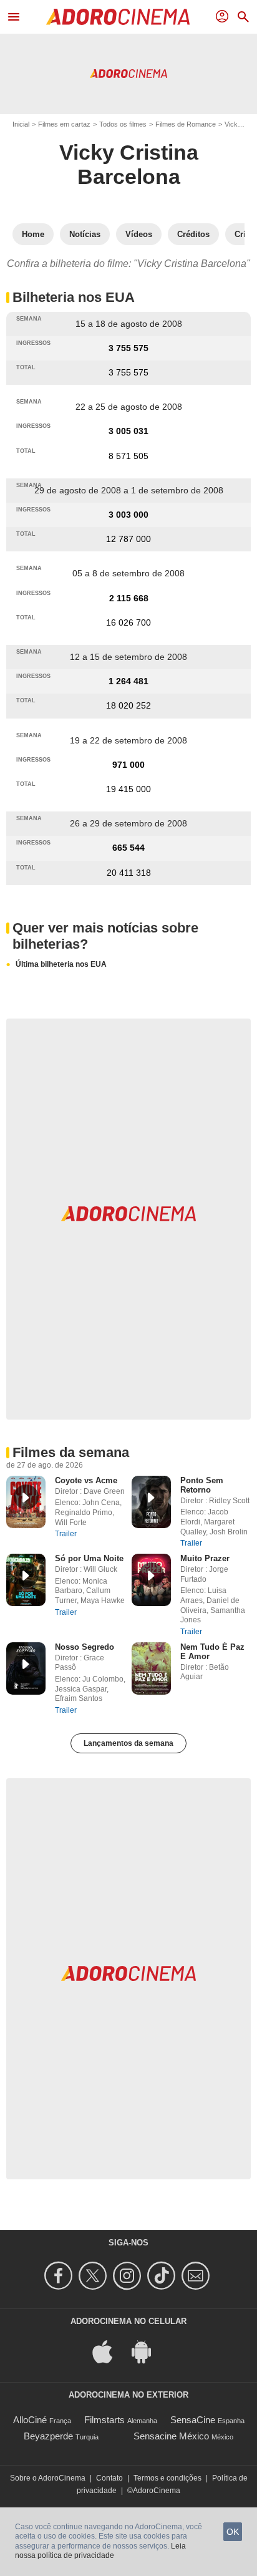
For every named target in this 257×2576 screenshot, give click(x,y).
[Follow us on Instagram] (129, 2276)
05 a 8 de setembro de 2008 (128, 573)
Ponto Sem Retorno (202, 1485)
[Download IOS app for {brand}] (109, 2351)
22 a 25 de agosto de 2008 (129, 407)
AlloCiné (30, 2420)
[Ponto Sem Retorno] (151, 1502)
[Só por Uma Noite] (26, 1580)
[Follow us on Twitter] (95, 2276)
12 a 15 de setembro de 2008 (128, 657)
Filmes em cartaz (64, 124)
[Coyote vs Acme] (26, 1502)
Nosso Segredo (85, 1647)
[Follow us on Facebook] (60, 2276)
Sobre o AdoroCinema (48, 2478)
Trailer (66, 1534)
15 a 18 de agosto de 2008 (129, 324)
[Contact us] (197, 2276)
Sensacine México (171, 2436)
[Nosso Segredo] (26, 1668)
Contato (109, 2478)
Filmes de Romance (186, 124)
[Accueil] (118, 17)
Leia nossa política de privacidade (100, 2551)
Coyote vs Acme (86, 1480)
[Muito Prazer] (151, 1580)
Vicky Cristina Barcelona (129, 164)
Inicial (21, 124)
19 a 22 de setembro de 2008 (128, 740)
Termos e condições (167, 2478)
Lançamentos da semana (128, 1743)
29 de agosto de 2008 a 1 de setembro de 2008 (129, 490)
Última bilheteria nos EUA (61, 964)
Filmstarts (104, 2420)
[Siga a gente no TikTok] (163, 2276)
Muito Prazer (205, 1558)
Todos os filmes (123, 124)
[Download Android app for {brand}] (148, 2351)
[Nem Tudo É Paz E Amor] (151, 1668)
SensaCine (193, 2420)
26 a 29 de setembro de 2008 (128, 823)
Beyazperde (48, 2436)
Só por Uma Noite (89, 1558)
